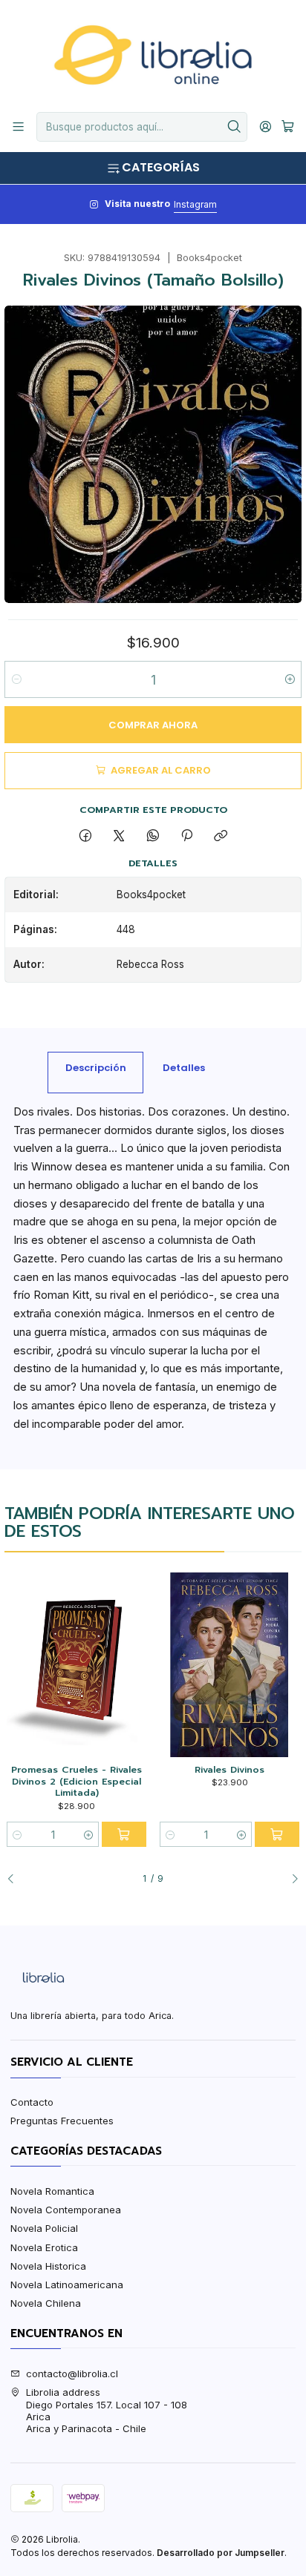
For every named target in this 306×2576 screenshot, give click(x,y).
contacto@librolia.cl (72, 2374)
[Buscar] (235, 127)
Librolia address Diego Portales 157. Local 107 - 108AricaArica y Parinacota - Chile (107, 2410)
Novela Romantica (52, 2191)
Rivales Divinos (229, 1770)
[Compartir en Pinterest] (186, 836)
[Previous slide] (16, 1879)
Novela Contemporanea (66, 2210)
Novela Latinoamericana (67, 2285)
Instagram (195, 204)
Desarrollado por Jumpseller (221, 2553)
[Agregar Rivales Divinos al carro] (277, 1834)
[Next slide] (290, 1879)
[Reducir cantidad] (17, 679)
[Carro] (288, 127)
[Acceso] (266, 127)
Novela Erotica (44, 2247)
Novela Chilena (46, 2303)
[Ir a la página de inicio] (153, 55)
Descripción (96, 1068)
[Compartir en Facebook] (85, 836)
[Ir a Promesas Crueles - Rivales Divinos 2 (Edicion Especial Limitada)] (76, 1665)
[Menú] (18, 127)
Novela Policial (44, 2228)
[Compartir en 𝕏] (119, 836)
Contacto (32, 2102)
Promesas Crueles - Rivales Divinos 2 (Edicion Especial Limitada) (76, 1781)
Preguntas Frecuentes (62, 2121)
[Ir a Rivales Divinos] (229, 1665)
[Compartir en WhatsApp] (153, 836)
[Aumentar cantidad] (289, 679)
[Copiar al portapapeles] (221, 836)
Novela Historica (48, 2266)
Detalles (184, 1068)
